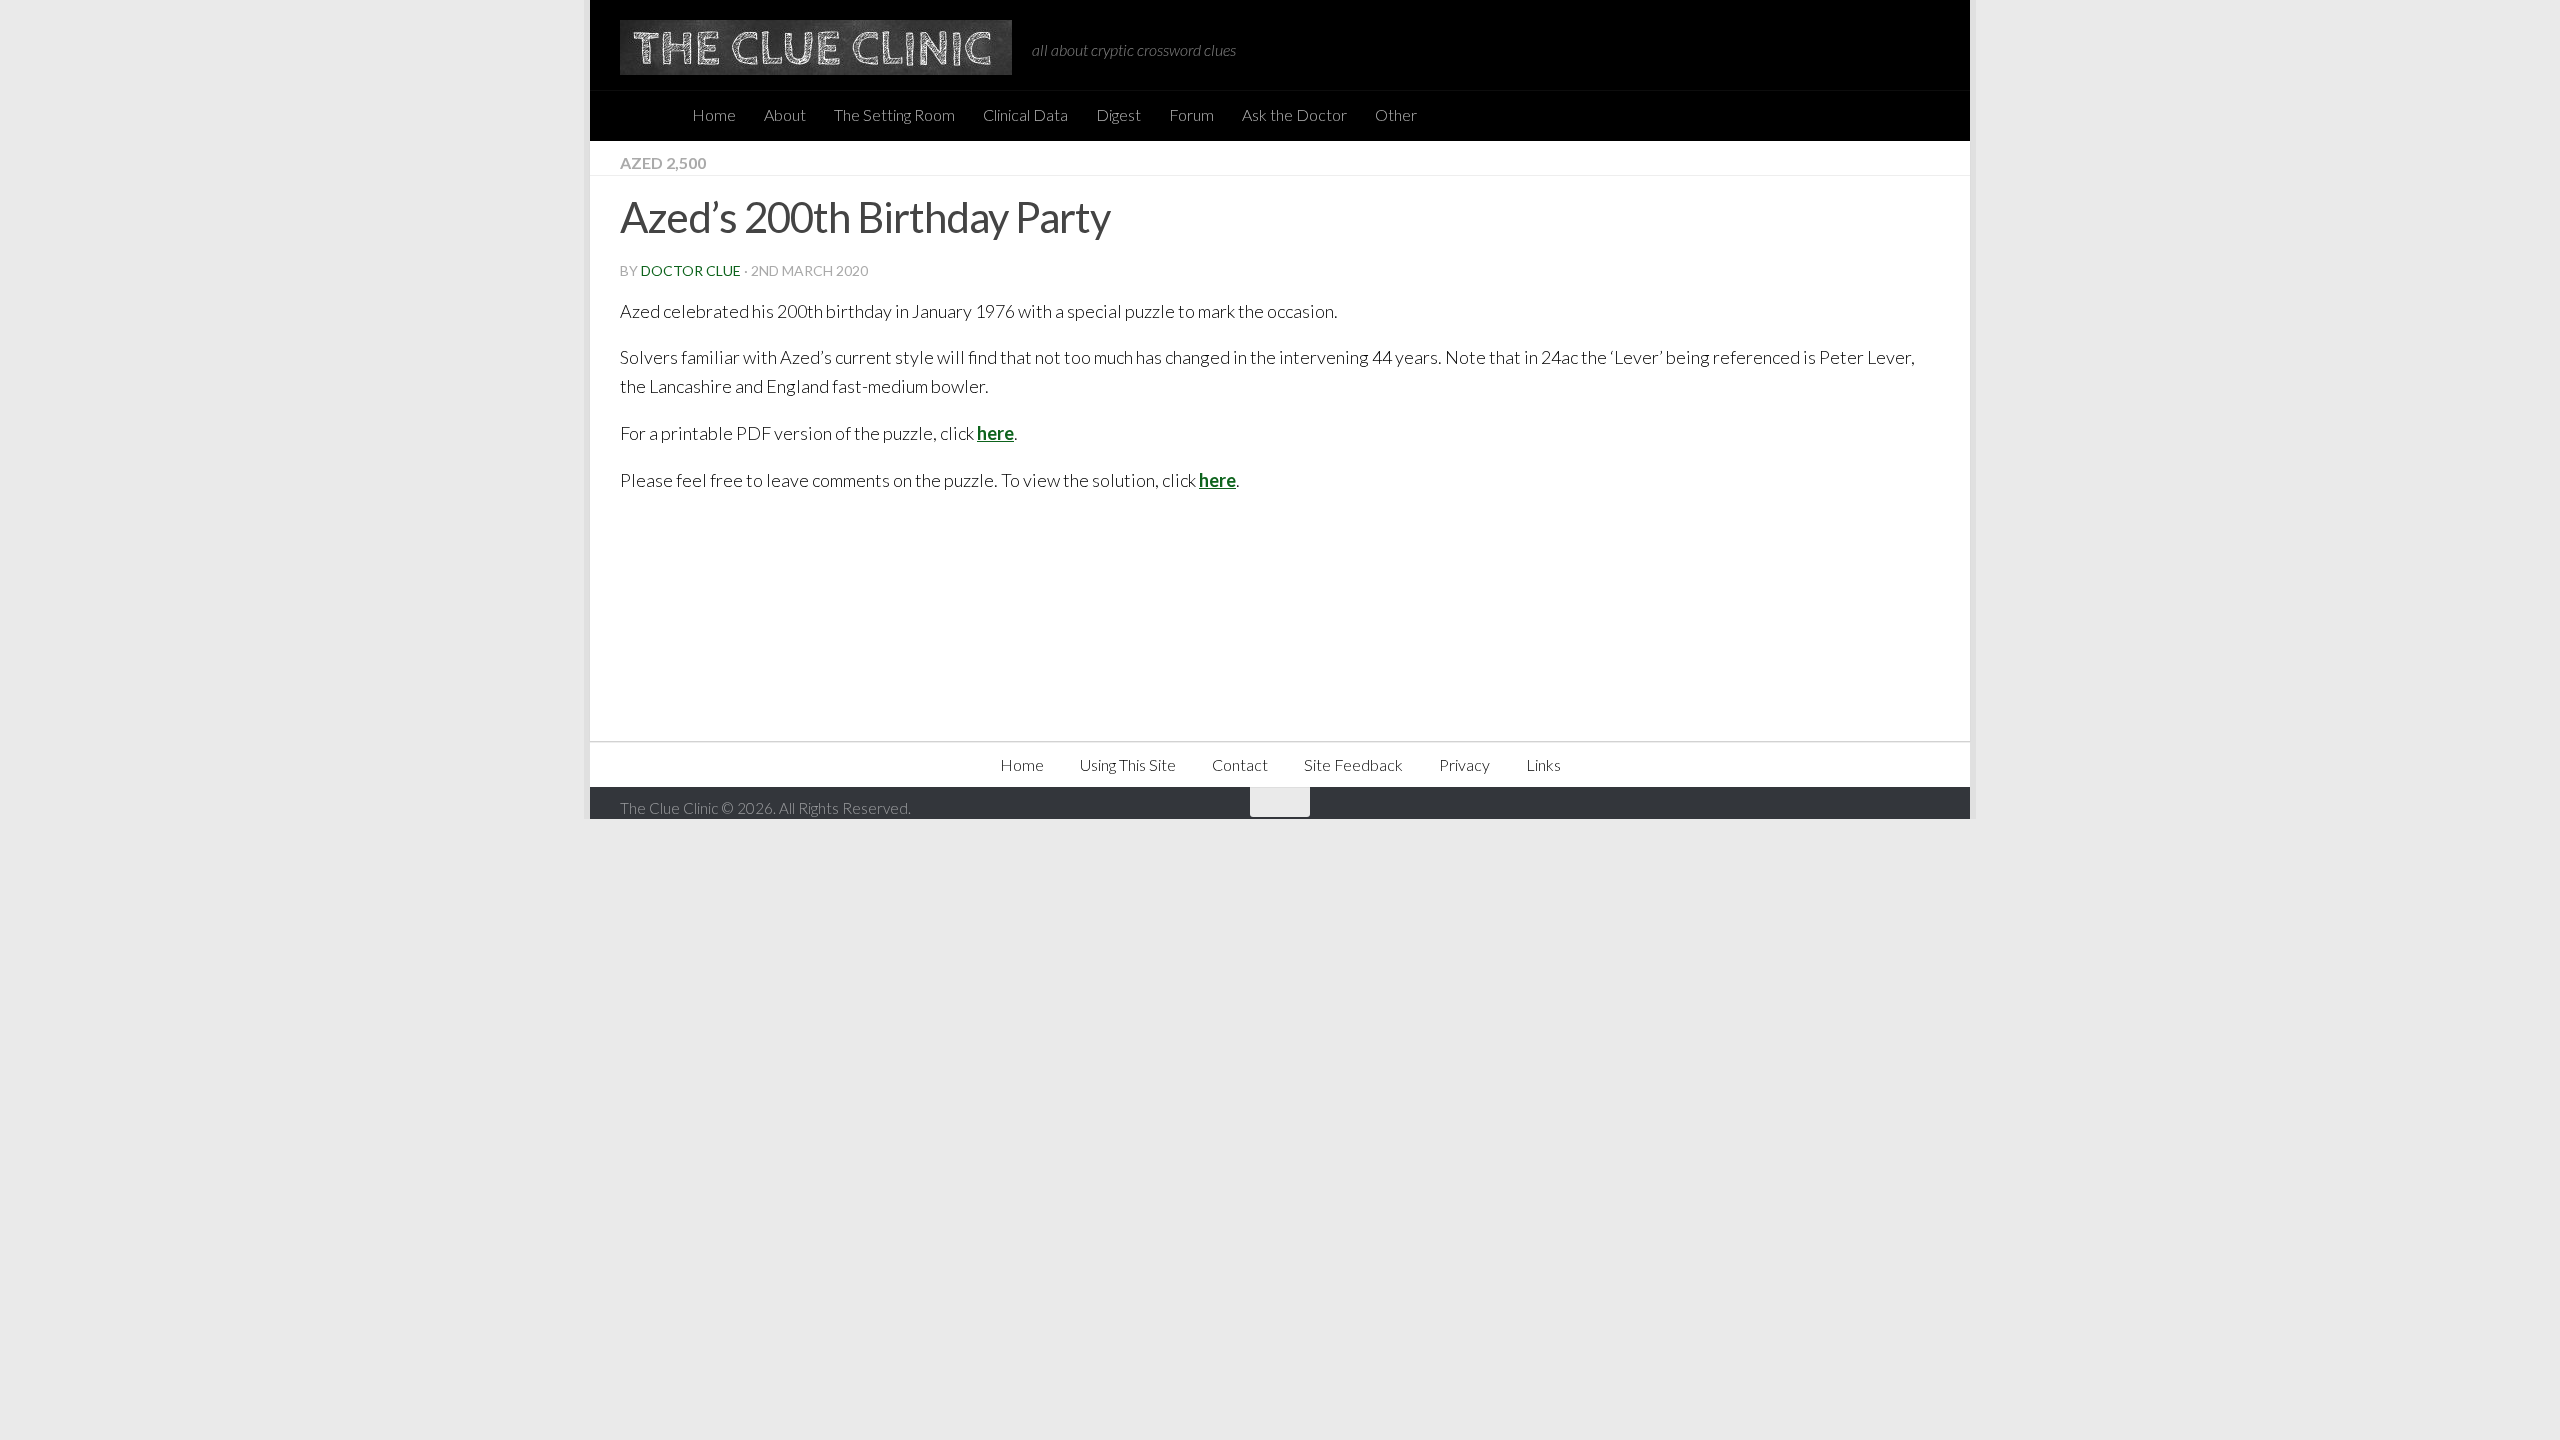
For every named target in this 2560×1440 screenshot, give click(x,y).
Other (1396, 114)
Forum (1191, 114)
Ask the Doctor (1294, 114)
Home (714, 114)
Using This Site (1128, 764)
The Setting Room (894, 114)
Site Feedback (1353, 764)
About (785, 114)
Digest (1118, 114)
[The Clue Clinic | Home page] (816, 47)
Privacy (1464, 764)
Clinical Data (1025, 114)
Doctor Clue (691, 270)
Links (1543, 764)
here (995, 433)
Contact (1240, 764)
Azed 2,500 (663, 162)
